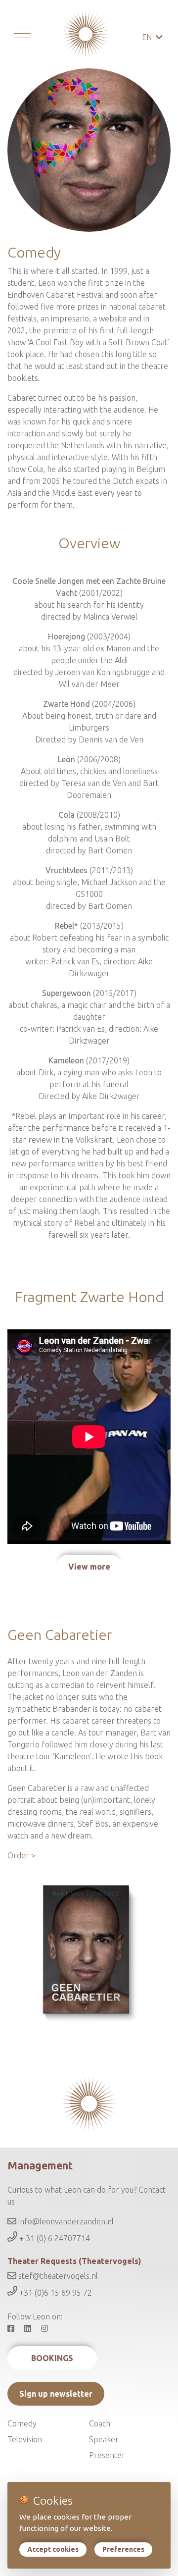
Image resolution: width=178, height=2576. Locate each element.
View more (89, 1567)
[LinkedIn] (32, 2328)
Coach (100, 2423)
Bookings (52, 2358)
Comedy (22, 2423)
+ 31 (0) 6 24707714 (54, 2239)
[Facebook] (15, 2328)
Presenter (107, 2455)
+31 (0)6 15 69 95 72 (55, 2293)
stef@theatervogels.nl (57, 2276)
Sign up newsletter (56, 2394)
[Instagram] (48, 2328)
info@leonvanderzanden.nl (65, 2221)
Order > (22, 1855)
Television (25, 2439)
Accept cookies (53, 2549)
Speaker (104, 2439)
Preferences (123, 2549)
